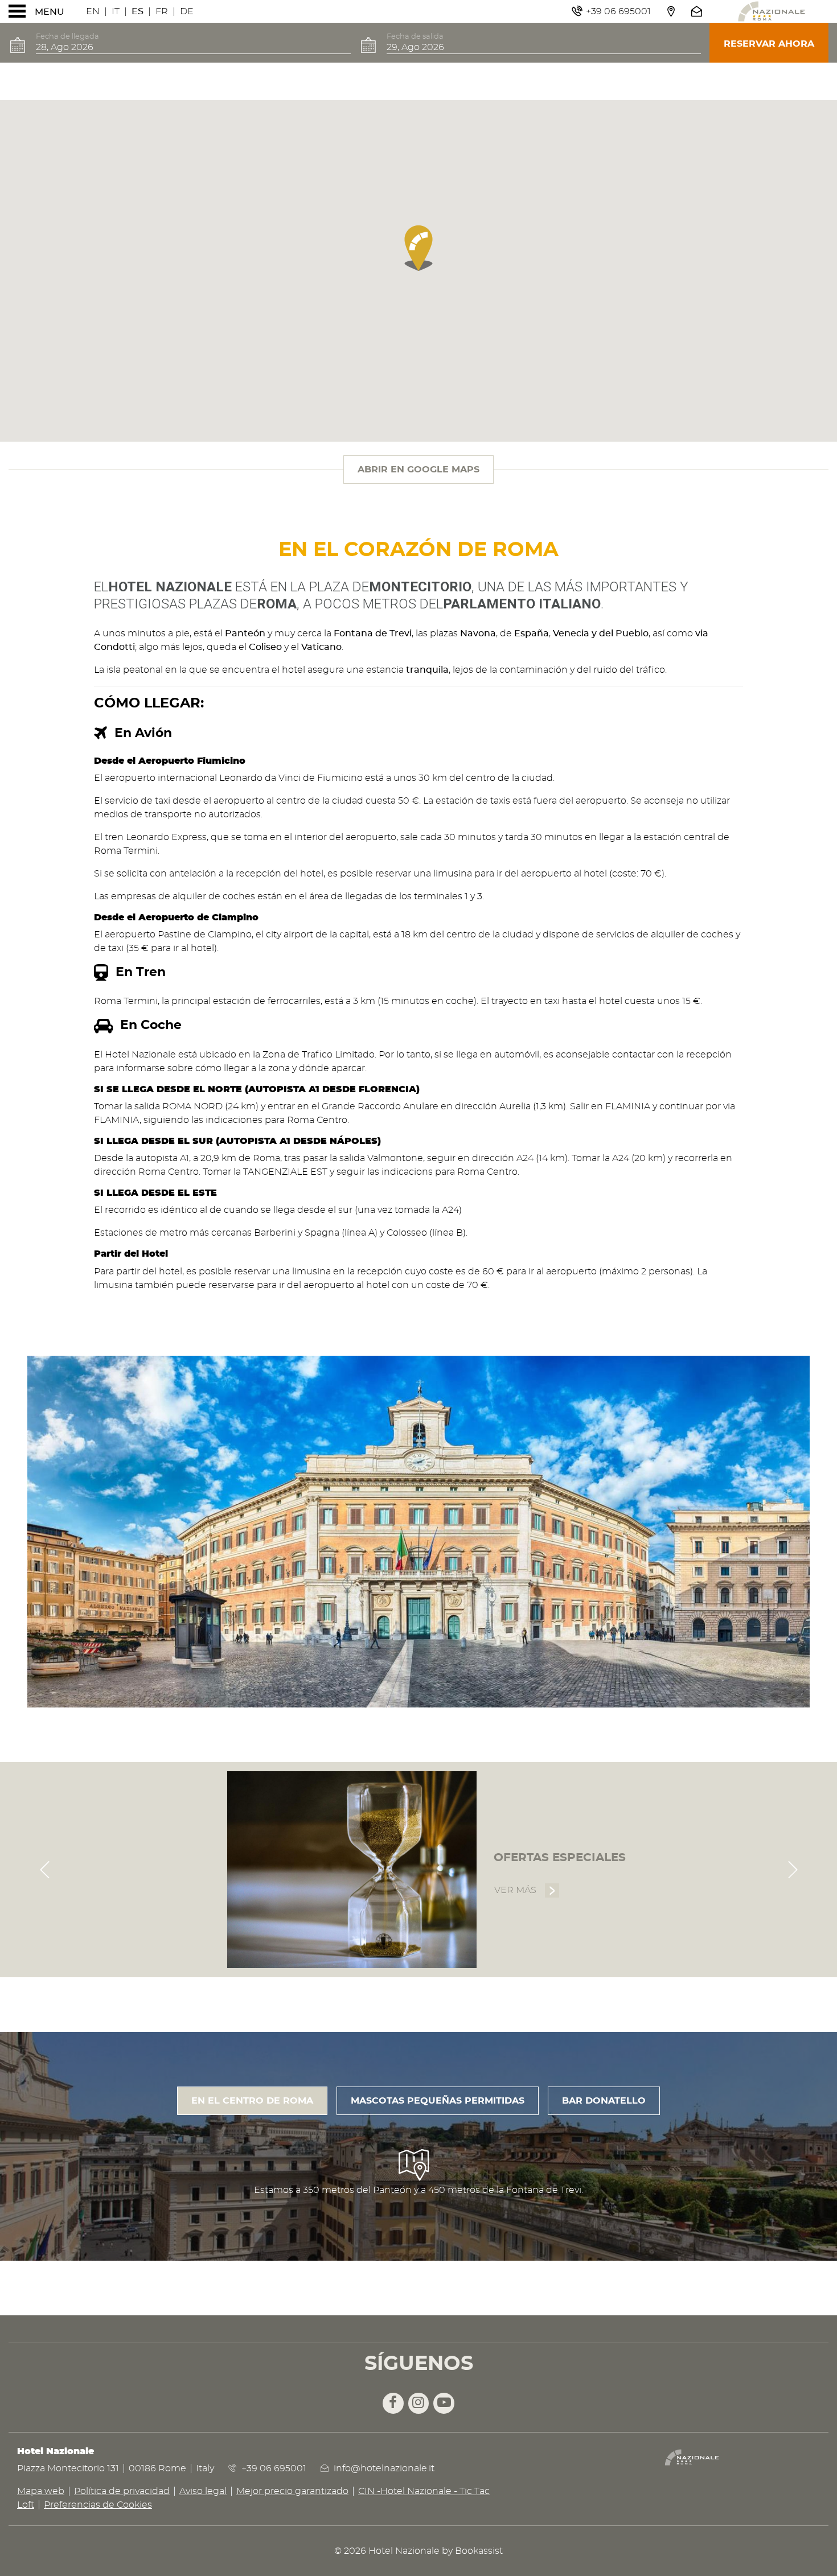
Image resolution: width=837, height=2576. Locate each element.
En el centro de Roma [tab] (252, 2101)
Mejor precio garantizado (292, 2491)
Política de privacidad (122, 2491)
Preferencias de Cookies (98, 2505)
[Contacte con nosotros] (698, 11)
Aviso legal (203, 2491)
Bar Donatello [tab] (604, 2101)
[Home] (772, 11)
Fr (162, 11)
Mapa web (41, 2491)
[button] (419, 248)
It (116, 11)
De (187, 11)
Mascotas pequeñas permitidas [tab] (438, 2101)
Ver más (527, 1890)
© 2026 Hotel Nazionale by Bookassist (419, 2551)
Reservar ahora (769, 44)
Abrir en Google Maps (419, 470)
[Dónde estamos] (670, 11)
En (93, 11)
